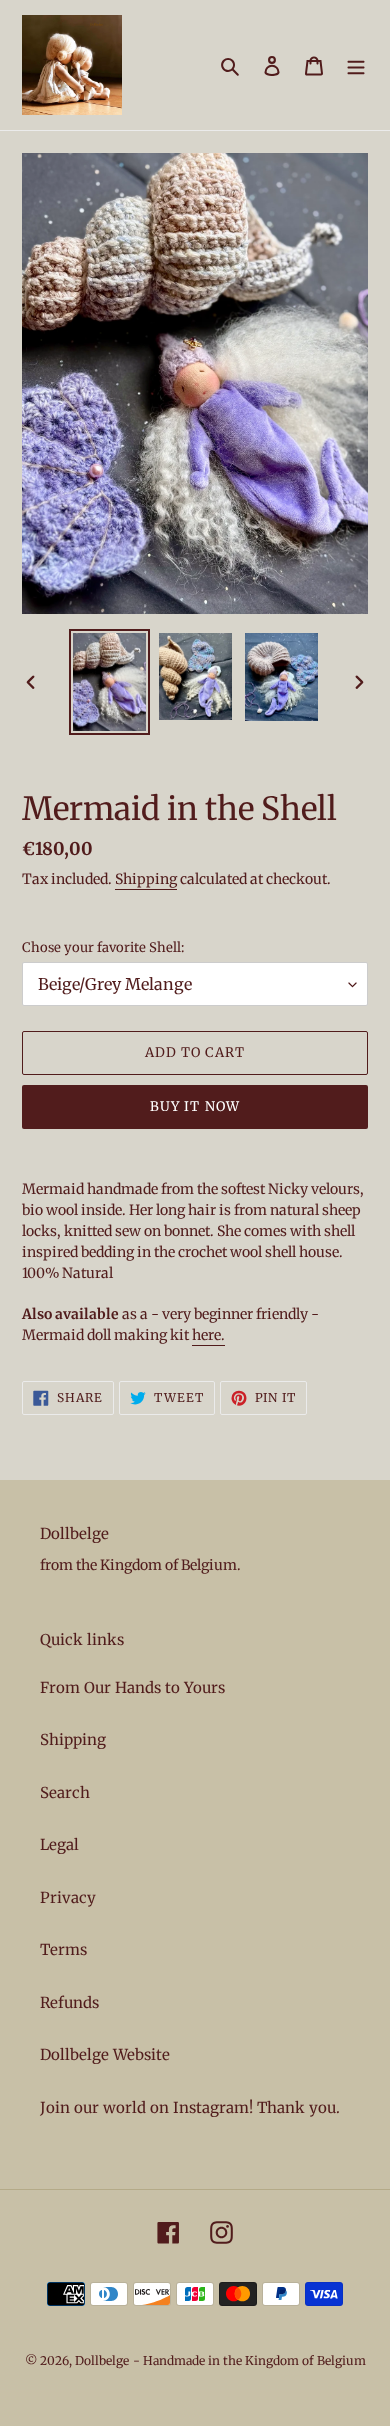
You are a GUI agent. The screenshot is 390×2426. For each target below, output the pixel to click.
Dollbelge (102, 2360)
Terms (63, 1949)
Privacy (68, 1897)
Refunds (69, 2002)
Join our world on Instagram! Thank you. (190, 2107)
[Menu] (356, 65)
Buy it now (194, 1106)
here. (208, 1335)
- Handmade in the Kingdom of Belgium (249, 2360)
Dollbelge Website (105, 2054)
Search (65, 1792)
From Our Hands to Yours (132, 1687)
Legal (59, 1844)
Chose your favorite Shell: (103, 947)
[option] (110, 681)
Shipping (146, 879)
